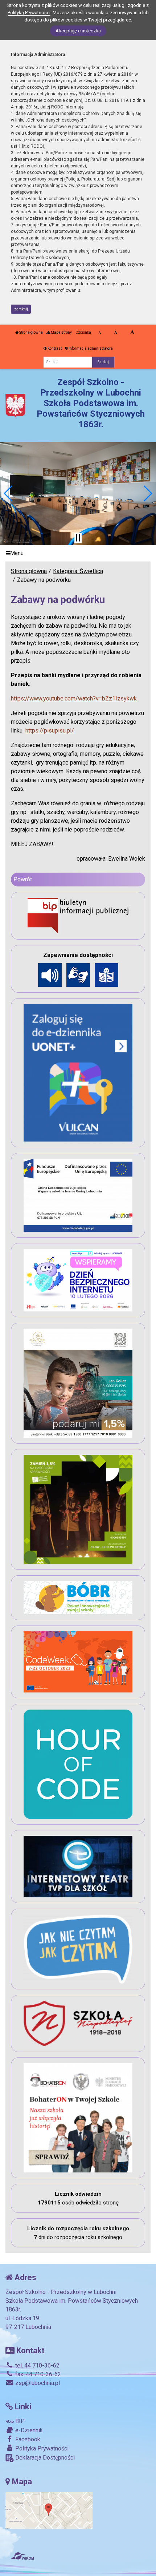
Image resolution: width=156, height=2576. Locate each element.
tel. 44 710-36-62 (37, 2365)
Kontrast (54, 348)
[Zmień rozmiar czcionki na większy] (116, 333)
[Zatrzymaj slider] (78, 538)
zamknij (21, 309)
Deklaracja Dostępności (44, 2458)
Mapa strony (61, 332)
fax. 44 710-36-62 (37, 2374)
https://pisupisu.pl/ (50, 731)
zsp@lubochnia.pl (37, 2383)
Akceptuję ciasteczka (78, 31)
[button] (9, 493)
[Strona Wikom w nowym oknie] (22, 2556)
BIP (19, 2421)
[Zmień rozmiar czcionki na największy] (132, 333)
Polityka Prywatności (41, 2448)
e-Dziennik (28, 2430)
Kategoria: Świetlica (78, 571)
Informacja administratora (90, 348)
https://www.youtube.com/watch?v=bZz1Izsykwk (74, 698)
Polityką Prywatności (29, 13)
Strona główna (31, 332)
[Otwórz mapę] (49, 2510)
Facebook (27, 2439)
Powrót (23, 879)
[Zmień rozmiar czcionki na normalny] (100, 333)
